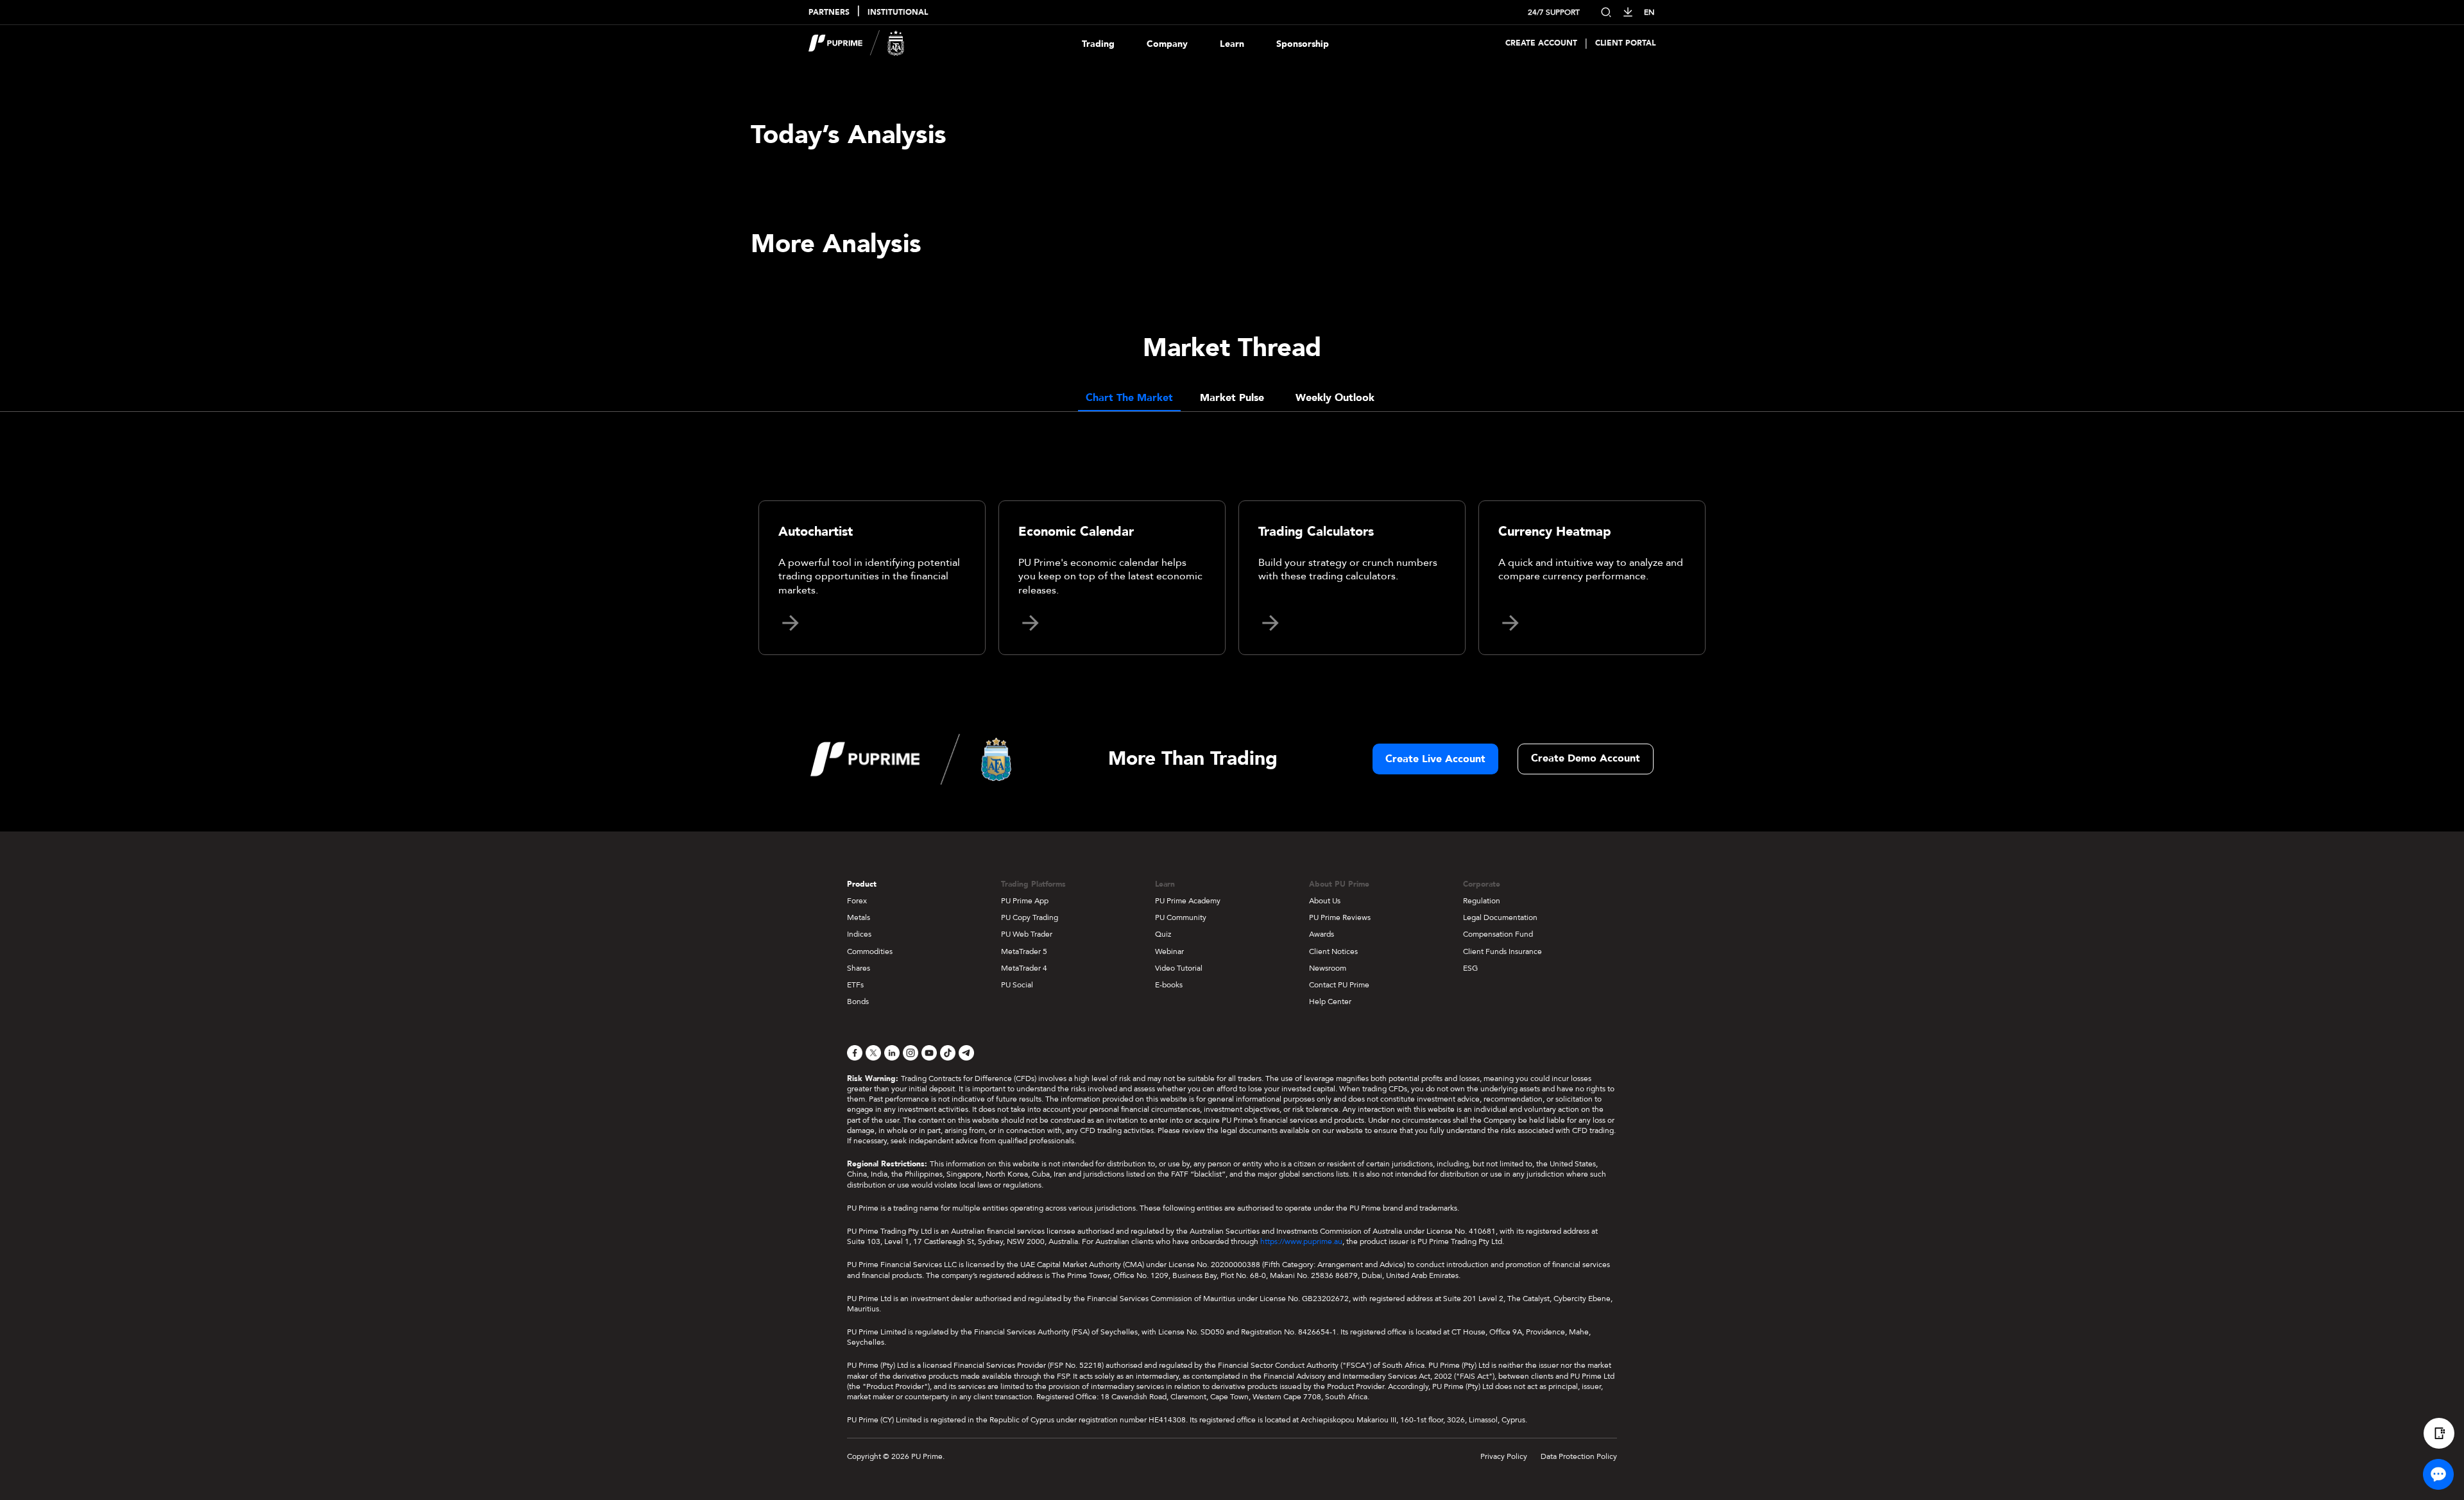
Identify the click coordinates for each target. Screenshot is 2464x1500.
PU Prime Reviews (1340, 917)
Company (1167, 44)
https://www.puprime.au (1301, 1241)
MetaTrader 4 (1024, 968)
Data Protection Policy (1579, 1456)
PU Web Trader (1027, 934)
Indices (859, 934)
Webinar (1169, 951)
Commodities (870, 951)
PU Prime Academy (1188, 901)
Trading (1098, 44)
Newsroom (1328, 968)
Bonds (858, 1001)
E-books (1169, 985)
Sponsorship (1303, 44)
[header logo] (857, 43)
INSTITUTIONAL (898, 13)
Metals (859, 917)
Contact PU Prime (1339, 985)
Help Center (1330, 1001)
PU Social (1017, 985)
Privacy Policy (1504, 1456)
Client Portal (1625, 43)
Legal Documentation (1500, 917)
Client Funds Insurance (1502, 951)
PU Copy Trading (1030, 917)
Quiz (1163, 934)
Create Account (1541, 43)
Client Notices (1333, 951)
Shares (859, 968)
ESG (1470, 968)
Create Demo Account (1586, 758)
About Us (1325, 901)
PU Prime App (1025, 901)
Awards (1322, 934)
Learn (1232, 44)
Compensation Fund (1498, 934)
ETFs (855, 985)
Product (862, 884)
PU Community (1181, 917)
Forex (857, 901)
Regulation (1482, 901)
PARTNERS (829, 13)
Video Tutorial (1179, 968)
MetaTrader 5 (1024, 951)
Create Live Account (1435, 759)
